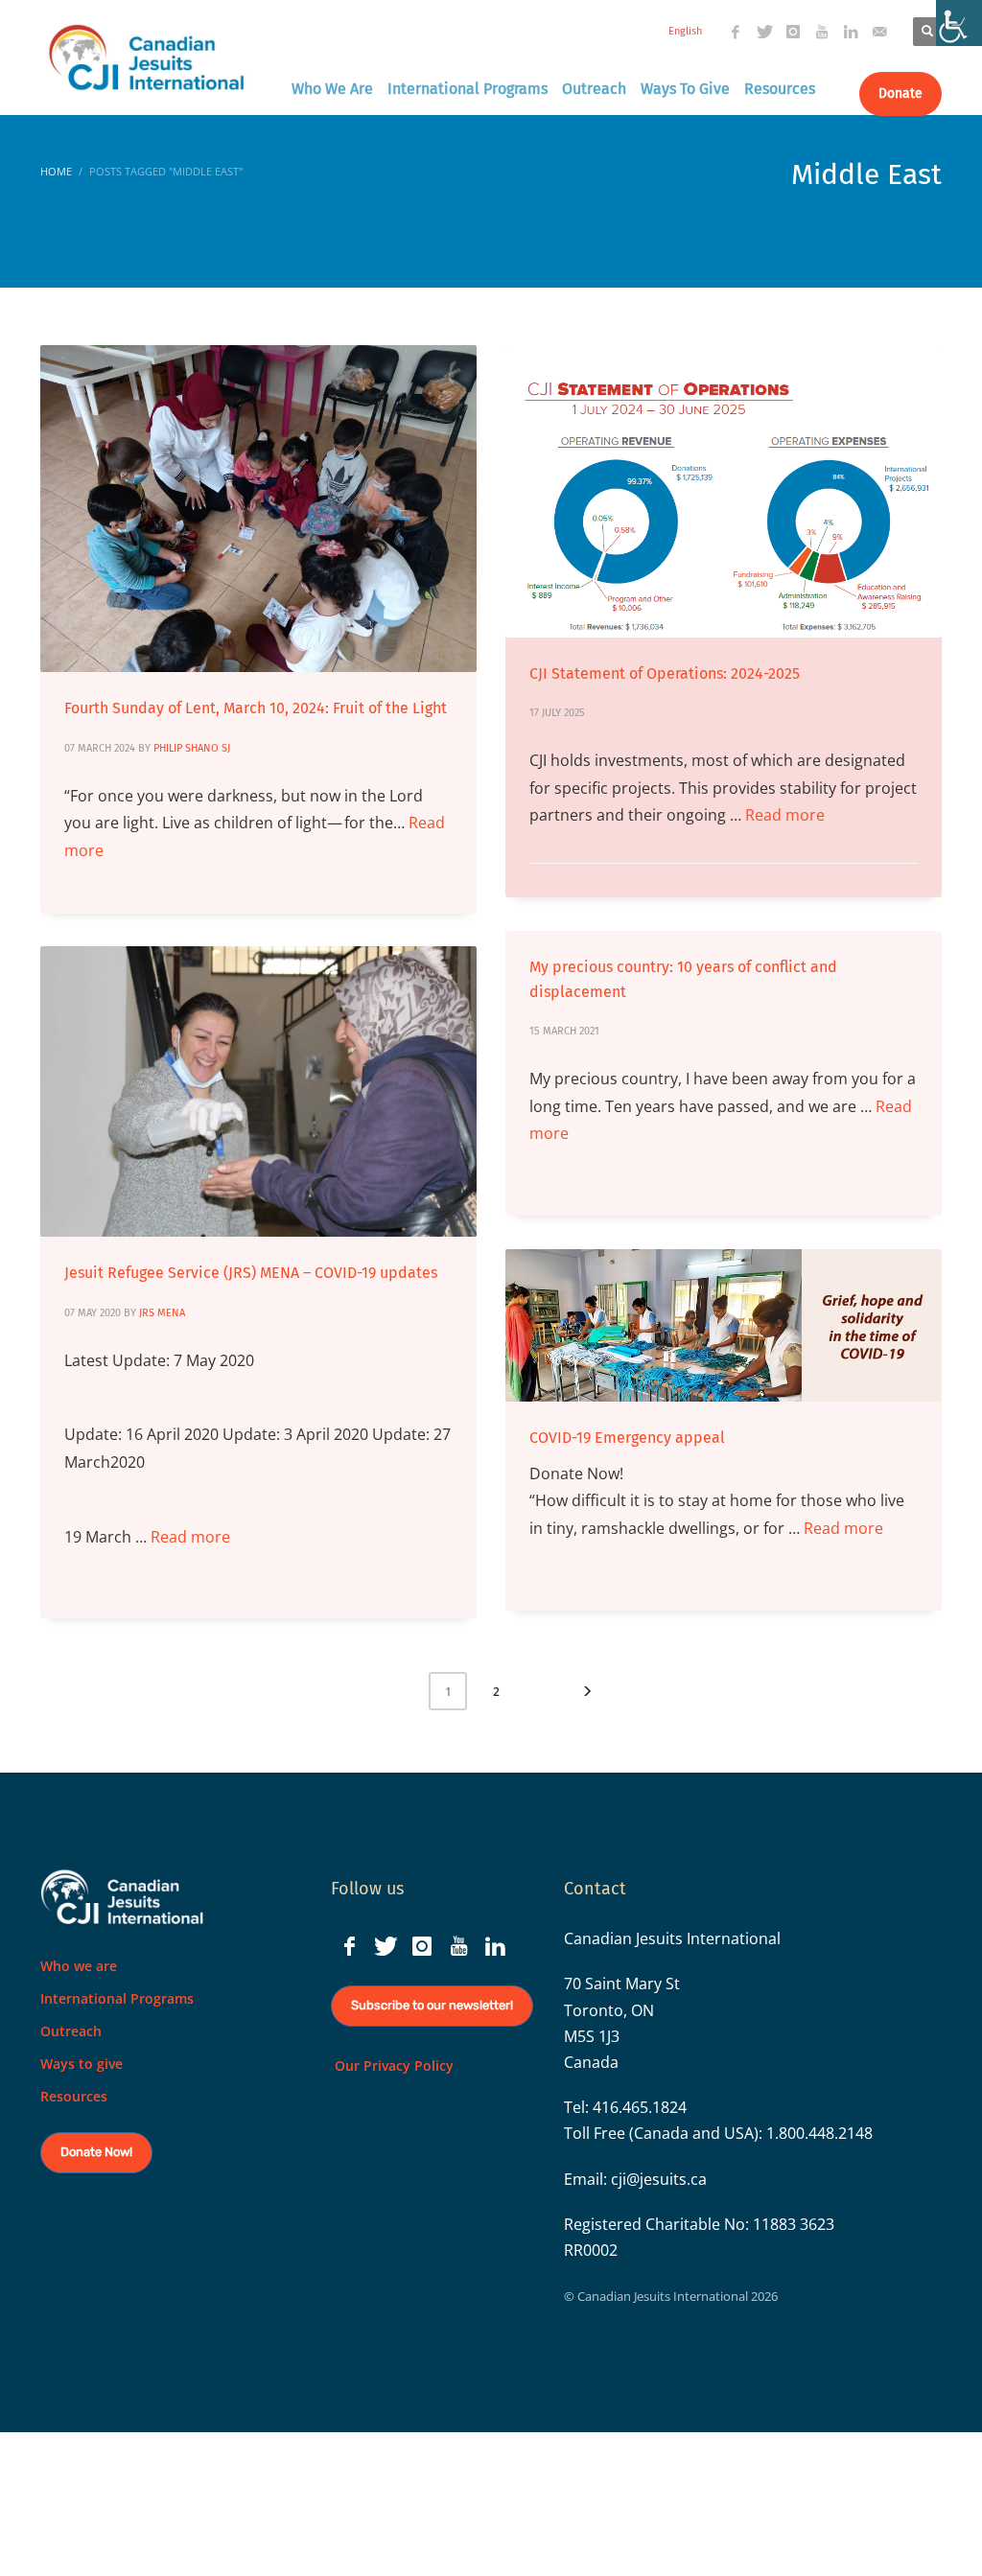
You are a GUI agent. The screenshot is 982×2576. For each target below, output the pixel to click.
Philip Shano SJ (192, 748)
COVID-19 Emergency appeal (627, 1438)
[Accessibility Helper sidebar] (959, 23)
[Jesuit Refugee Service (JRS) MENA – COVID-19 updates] (259, 1092)
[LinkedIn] (851, 32)
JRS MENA (162, 1313)
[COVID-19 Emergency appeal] (724, 1326)
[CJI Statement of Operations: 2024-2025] (724, 491)
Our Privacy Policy (392, 2065)
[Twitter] (764, 32)
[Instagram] (793, 32)
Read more (785, 815)
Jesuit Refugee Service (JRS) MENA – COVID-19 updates (251, 1273)
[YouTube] (822, 32)
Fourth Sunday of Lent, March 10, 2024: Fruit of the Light (256, 708)
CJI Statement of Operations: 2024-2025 (665, 673)
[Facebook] (736, 32)
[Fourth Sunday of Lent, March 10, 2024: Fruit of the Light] (259, 509)
